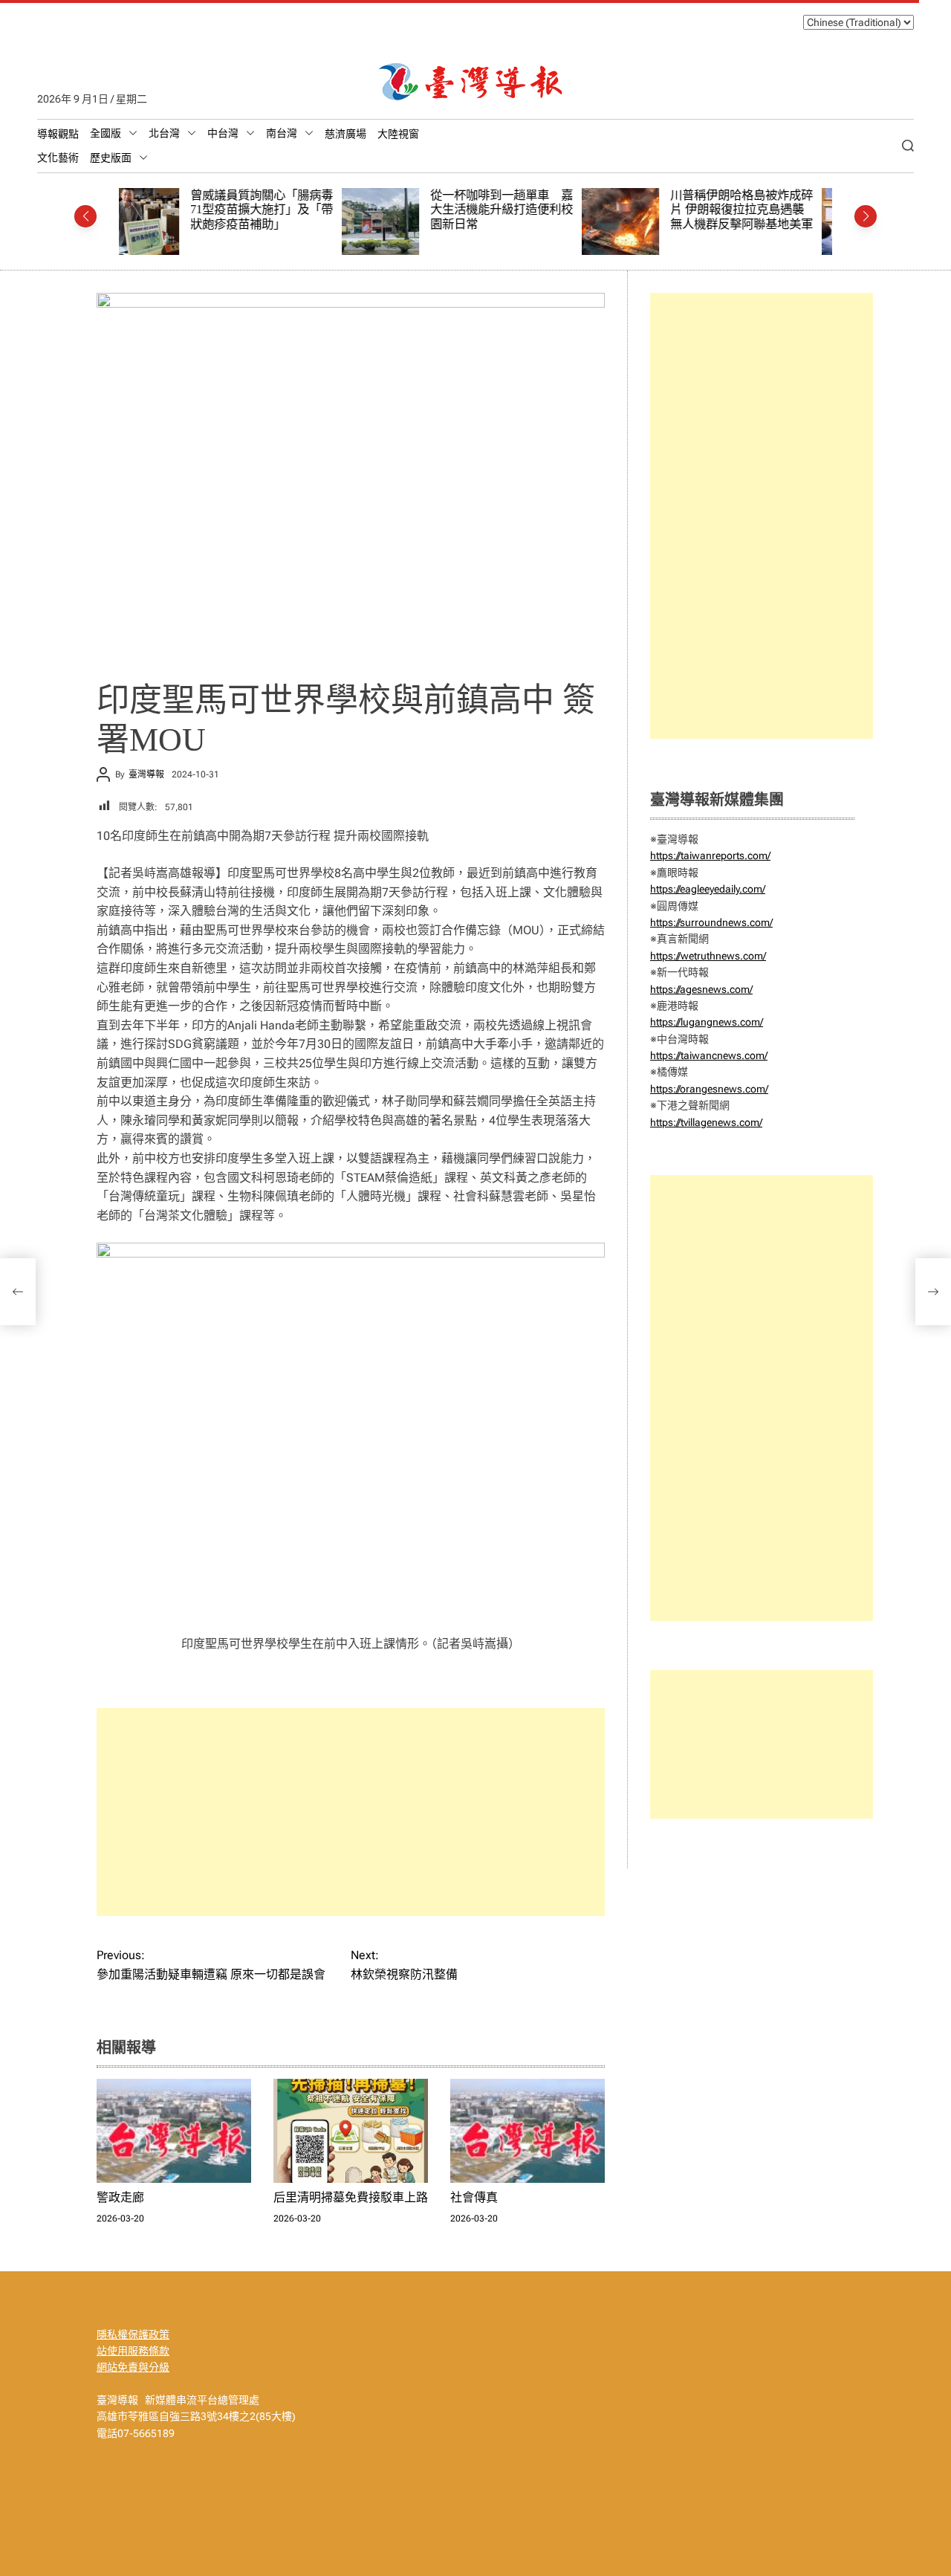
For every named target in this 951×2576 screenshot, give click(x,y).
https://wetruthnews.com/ (708, 956)
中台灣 (223, 133)
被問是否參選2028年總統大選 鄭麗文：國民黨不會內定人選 (759, 210)
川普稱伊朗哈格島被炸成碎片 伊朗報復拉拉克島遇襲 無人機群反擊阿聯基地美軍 (519, 210)
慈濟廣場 (345, 134)
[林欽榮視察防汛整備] (933, 1292)
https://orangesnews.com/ (709, 1089)
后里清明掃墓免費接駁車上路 (351, 2197)
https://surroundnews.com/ (711, 922)
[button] (85, 216)
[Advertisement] (351, 1812)
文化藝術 (58, 158)
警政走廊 (120, 2197)
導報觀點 (58, 134)
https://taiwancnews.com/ (709, 1055)
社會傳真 (474, 2197)
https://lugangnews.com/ (707, 1022)
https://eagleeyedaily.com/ (708, 889)
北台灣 (164, 133)
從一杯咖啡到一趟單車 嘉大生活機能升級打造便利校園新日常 (279, 210)
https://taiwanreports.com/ (710, 855)
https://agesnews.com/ (701, 989)
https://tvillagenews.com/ (706, 1122)
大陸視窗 (398, 134)
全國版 (106, 133)
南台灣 (282, 133)
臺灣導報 (146, 774)
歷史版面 (111, 158)
